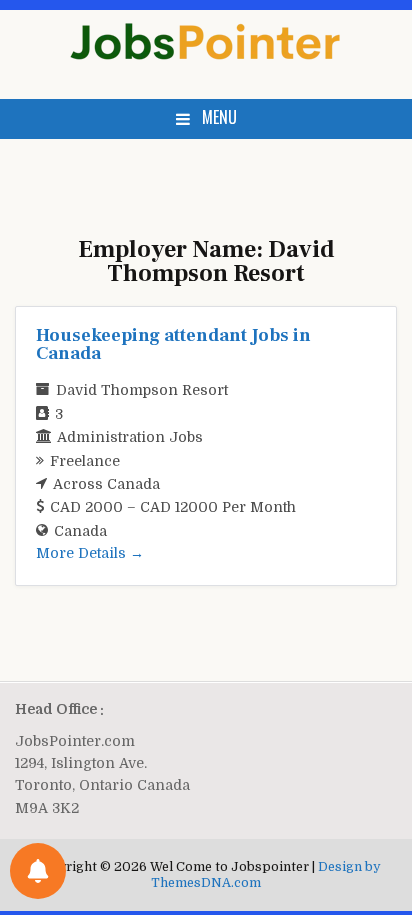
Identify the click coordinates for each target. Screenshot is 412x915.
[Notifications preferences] (38, 871)
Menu (219, 117)
